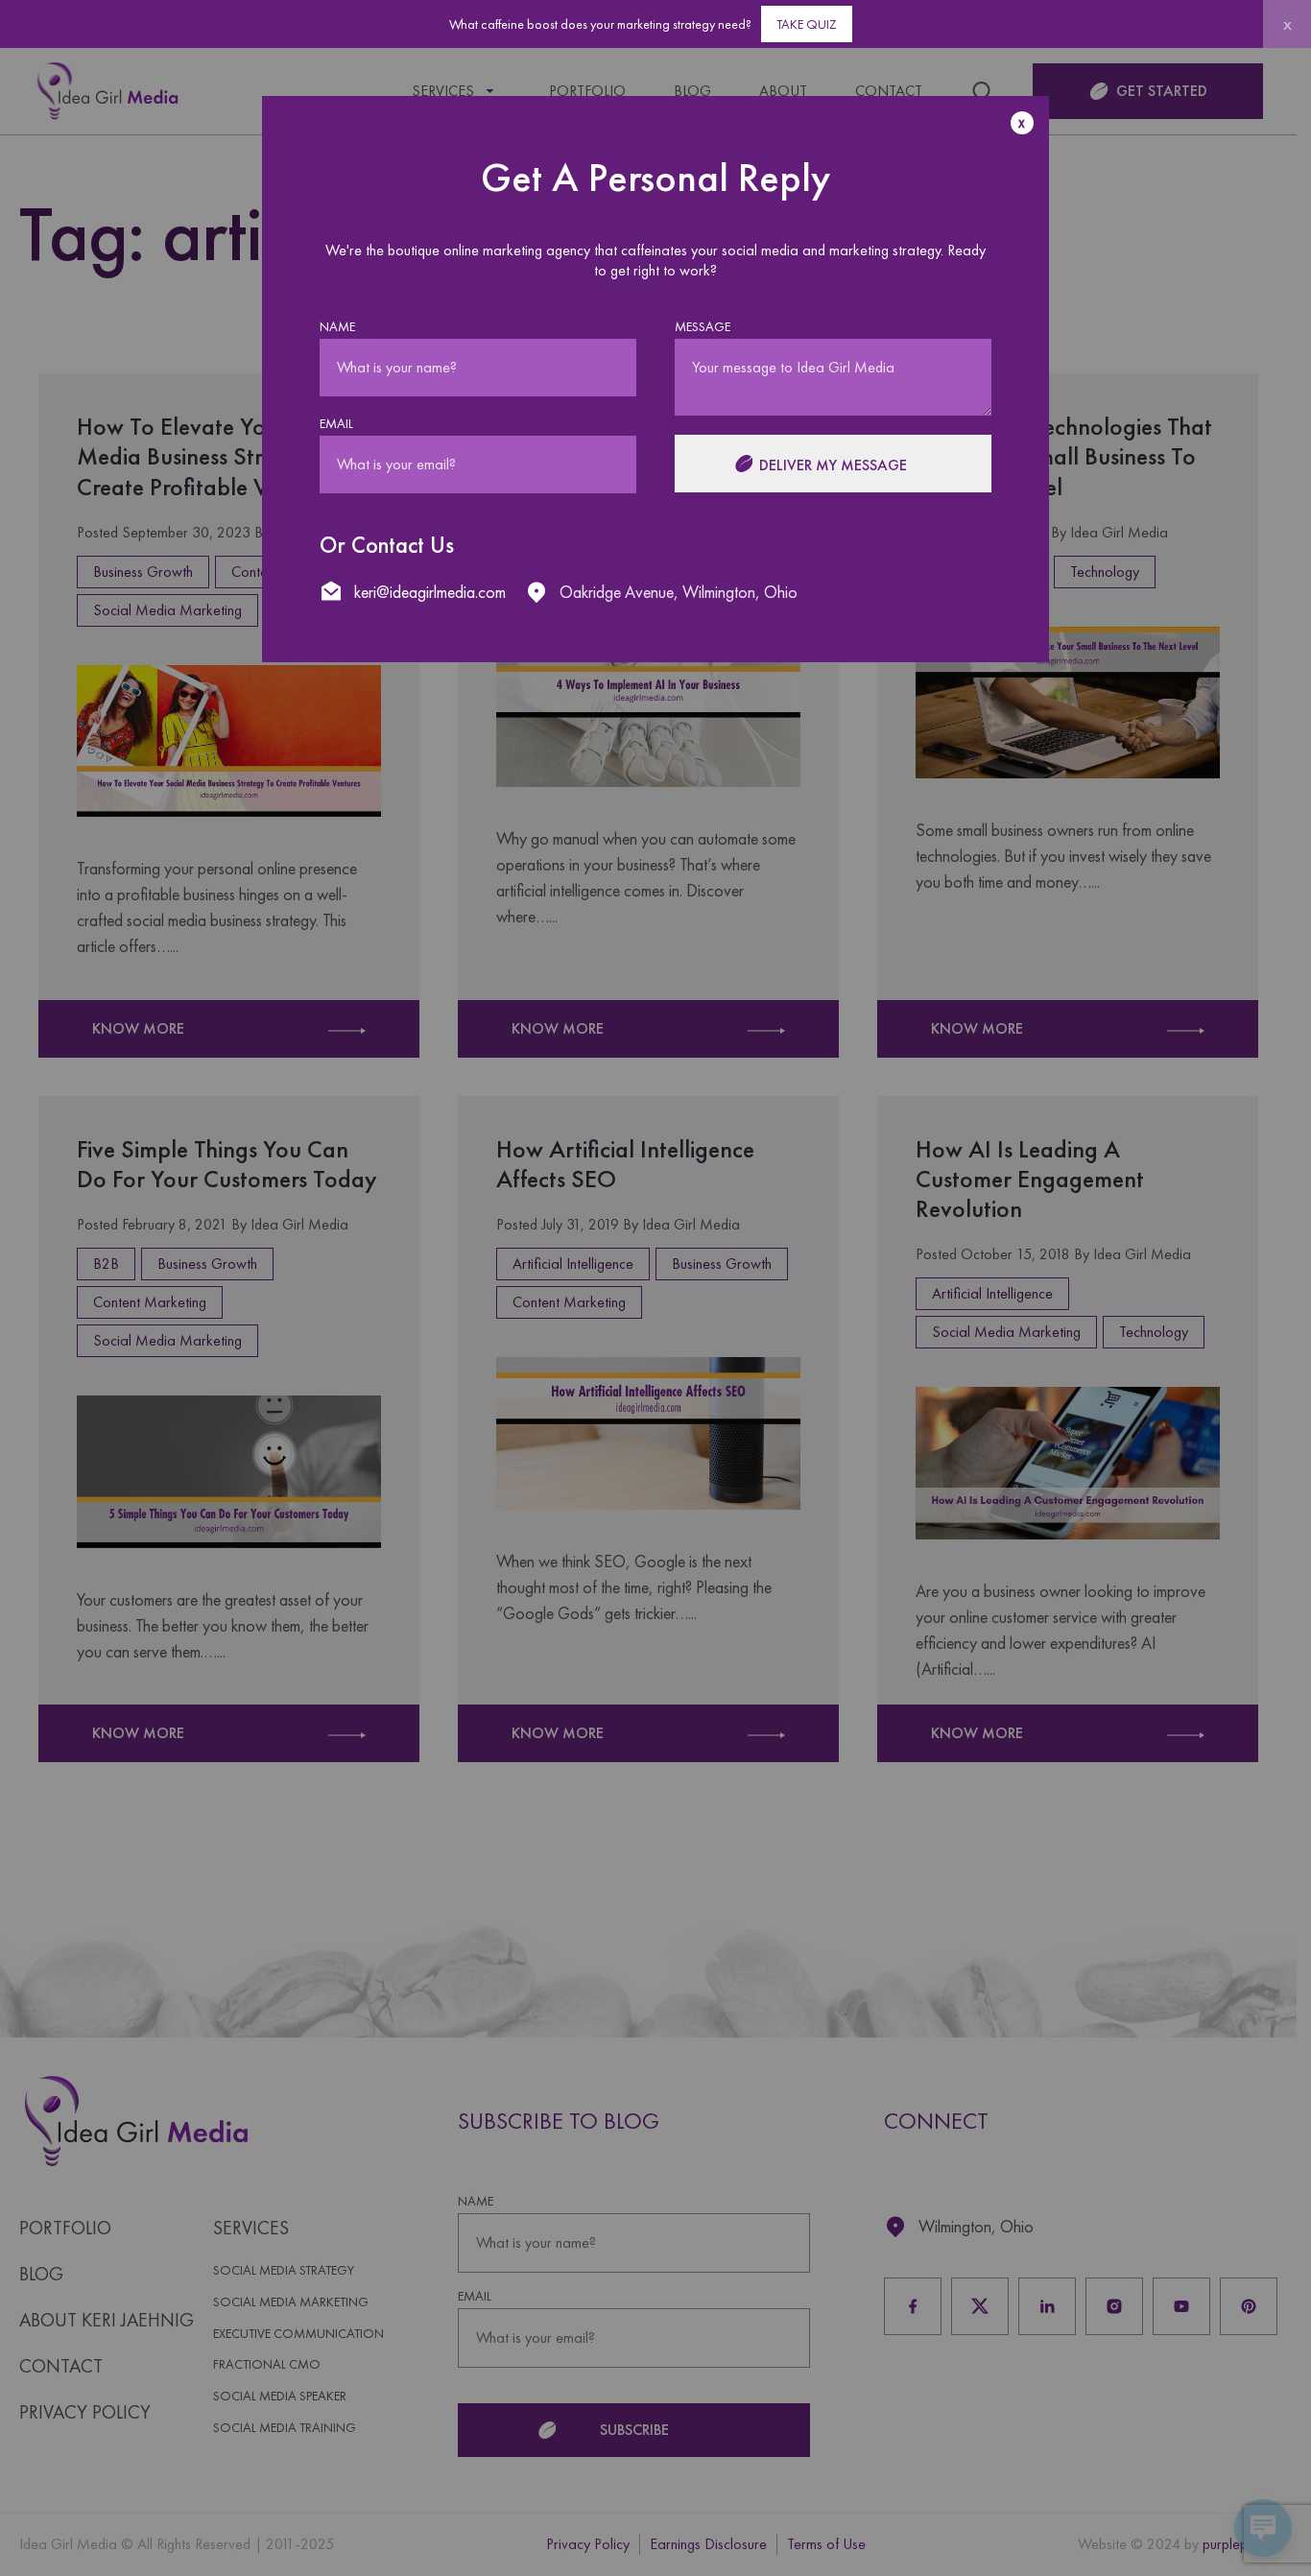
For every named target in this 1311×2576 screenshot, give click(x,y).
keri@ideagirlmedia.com (430, 592)
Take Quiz (807, 24)
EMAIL (336, 424)
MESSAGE (703, 327)
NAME (337, 327)
